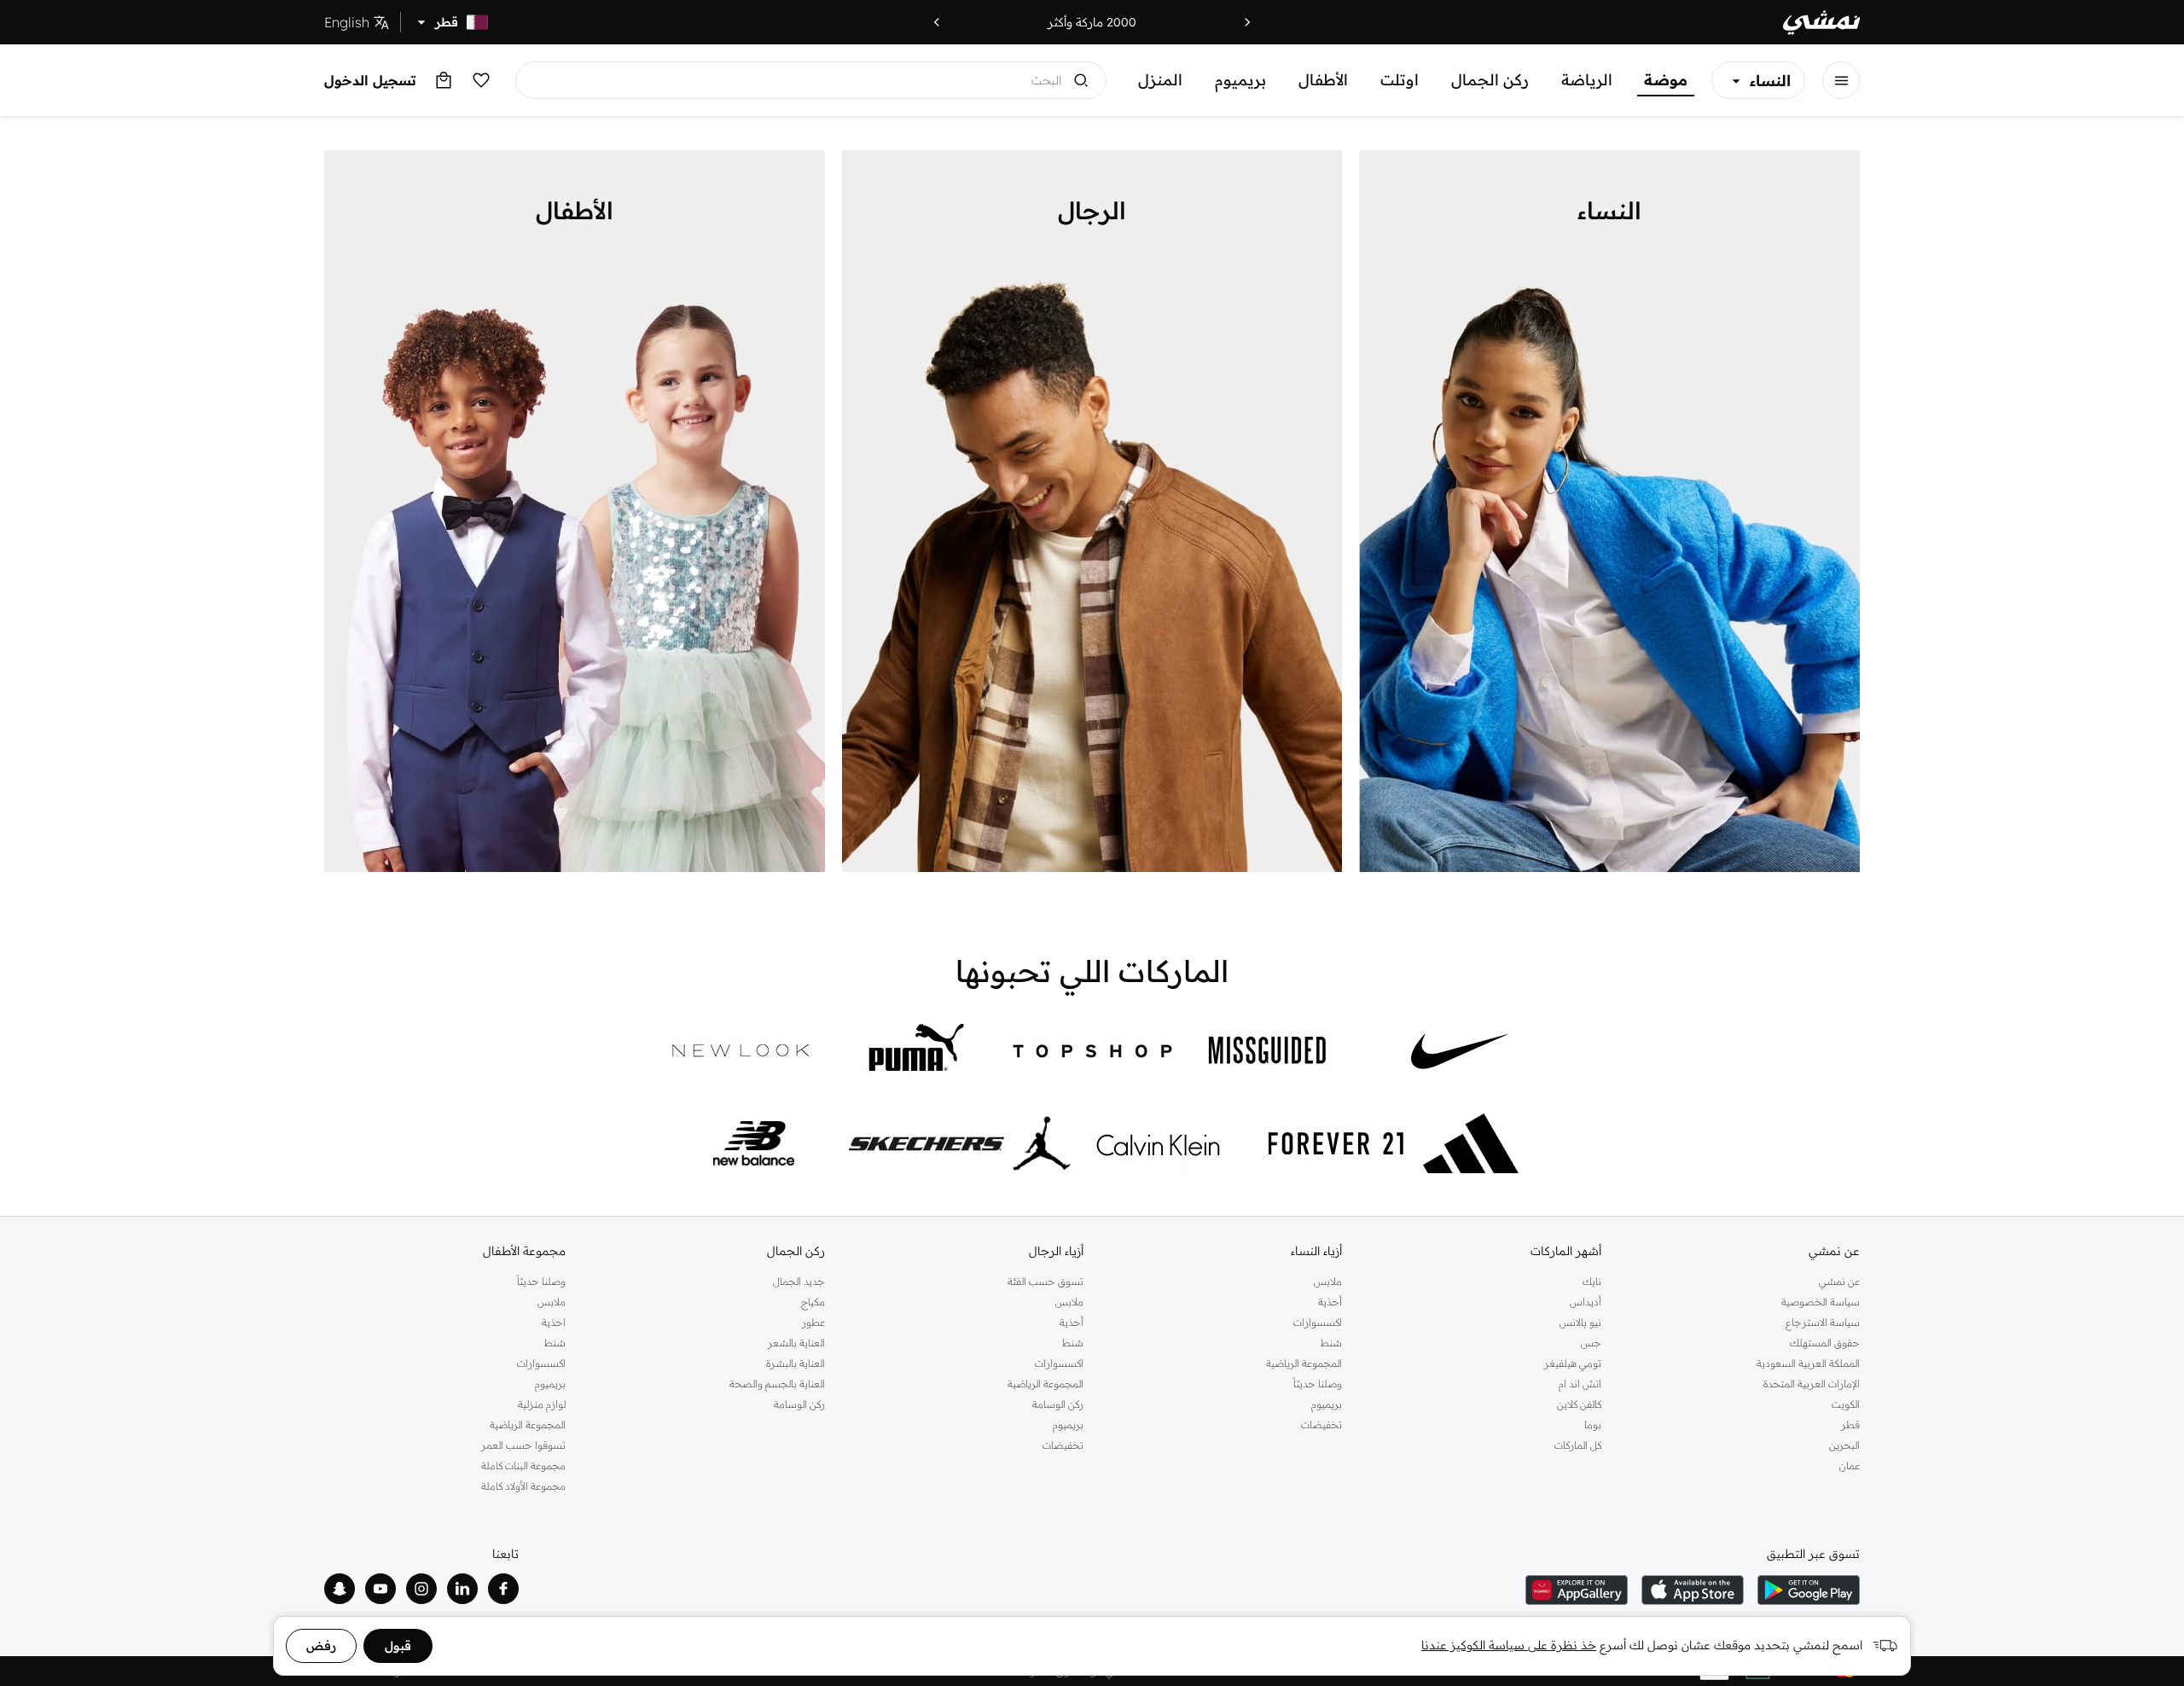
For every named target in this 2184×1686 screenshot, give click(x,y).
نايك (1592, 1281)
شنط (1331, 1343)
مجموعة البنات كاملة (523, 1465)
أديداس (1585, 1302)
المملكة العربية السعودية (1808, 1363)
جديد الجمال (799, 1281)
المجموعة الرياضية (1304, 1363)
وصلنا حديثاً (1318, 1384)
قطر (1850, 1424)
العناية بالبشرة (795, 1363)
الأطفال (1323, 80)
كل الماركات (1577, 1445)
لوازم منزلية (542, 1404)
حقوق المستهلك (1825, 1343)
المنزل (1160, 80)
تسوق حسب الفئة (1046, 1281)
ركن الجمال (1490, 80)
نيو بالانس (1580, 1322)
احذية (554, 1322)
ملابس (1328, 1281)
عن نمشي (1839, 1281)
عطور (813, 1322)
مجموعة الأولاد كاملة (523, 1486)
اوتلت (1400, 80)
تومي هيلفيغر (1572, 1363)
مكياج (813, 1302)
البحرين (1844, 1445)
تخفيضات (1321, 1424)
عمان (1850, 1465)
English (347, 22)
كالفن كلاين (1579, 1404)
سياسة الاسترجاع (1823, 1322)
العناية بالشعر (796, 1343)
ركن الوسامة (1058, 1404)
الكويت (1846, 1404)
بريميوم (1240, 80)
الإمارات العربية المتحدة (1812, 1384)
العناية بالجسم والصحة (777, 1384)
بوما (1592, 1424)
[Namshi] (1821, 23)
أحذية (1330, 1302)
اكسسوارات (1318, 1322)
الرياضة (1587, 80)
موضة (1666, 80)
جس (1591, 1343)
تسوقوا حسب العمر (523, 1445)
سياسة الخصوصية (1821, 1302)
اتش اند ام (1580, 1384)
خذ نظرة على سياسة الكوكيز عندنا (1509, 1645)
